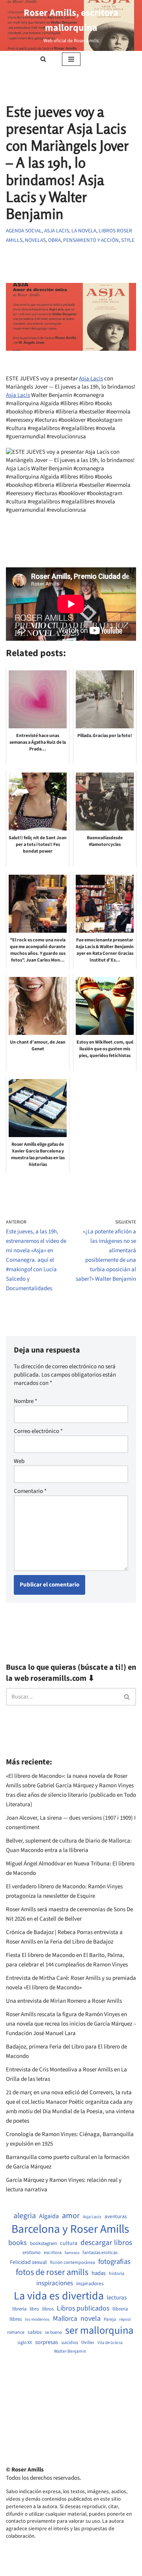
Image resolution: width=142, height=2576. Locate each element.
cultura (69, 2243)
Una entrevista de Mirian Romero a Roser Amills (64, 2001)
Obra (54, 240)
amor (71, 2216)
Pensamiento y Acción (91, 240)
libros (48, 2309)
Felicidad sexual (28, 2263)
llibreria (120, 2309)
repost (125, 2319)
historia (117, 2274)
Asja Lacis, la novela (70, 231)
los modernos (37, 2319)
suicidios (70, 2343)
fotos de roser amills (52, 2273)
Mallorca (65, 2319)
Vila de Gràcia (110, 2343)
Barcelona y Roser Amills (70, 2229)
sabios (35, 2332)
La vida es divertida (59, 2296)
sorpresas (47, 2342)
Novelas (35, 240)
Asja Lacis (91, 379)
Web (19, 1461)
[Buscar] (43, 59)
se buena (53, 2333)
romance (16, 2333)
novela (91, 2319)
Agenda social (24, 231)
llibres (16, 2319)
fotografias (114, 2262)
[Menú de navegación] (71, 59)
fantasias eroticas (100, 2253)
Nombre (25, 1401)
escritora (53, 2253)
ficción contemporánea (73, 2263)
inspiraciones (55, 2283)
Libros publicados (83, 2308)
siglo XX (25, 2343)
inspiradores (90, 2284)
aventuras (116, 2217)
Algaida (49, 2216)
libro (34, 2309)
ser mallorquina (99, 2331)
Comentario (30, 1491)
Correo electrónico (38, 1431)
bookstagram (43, 2244)
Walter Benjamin (70, 2352)
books (18, 2243)
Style (128, 240)
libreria (19, 2309)
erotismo (32, 2253)
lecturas (117, 2298)
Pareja (110, 2320)
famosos (72, 2253)
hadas (99, 2273)
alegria (25, 2216)
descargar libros (106, 2243)
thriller (88, 2343)
